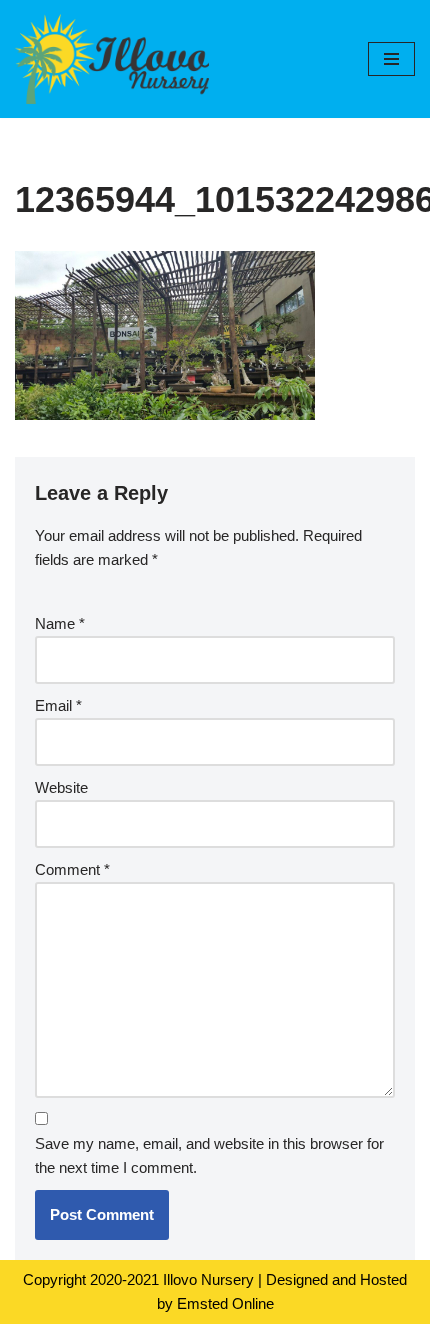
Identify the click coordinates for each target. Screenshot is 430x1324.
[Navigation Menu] (391, 59)
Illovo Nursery (208, 1279)
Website (61, 787)
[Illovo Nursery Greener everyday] (112, 59)
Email (58, 705)
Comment (72, 869)
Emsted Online (225, 1303)
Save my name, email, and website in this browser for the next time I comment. (209, 1155)
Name (60, 623)
